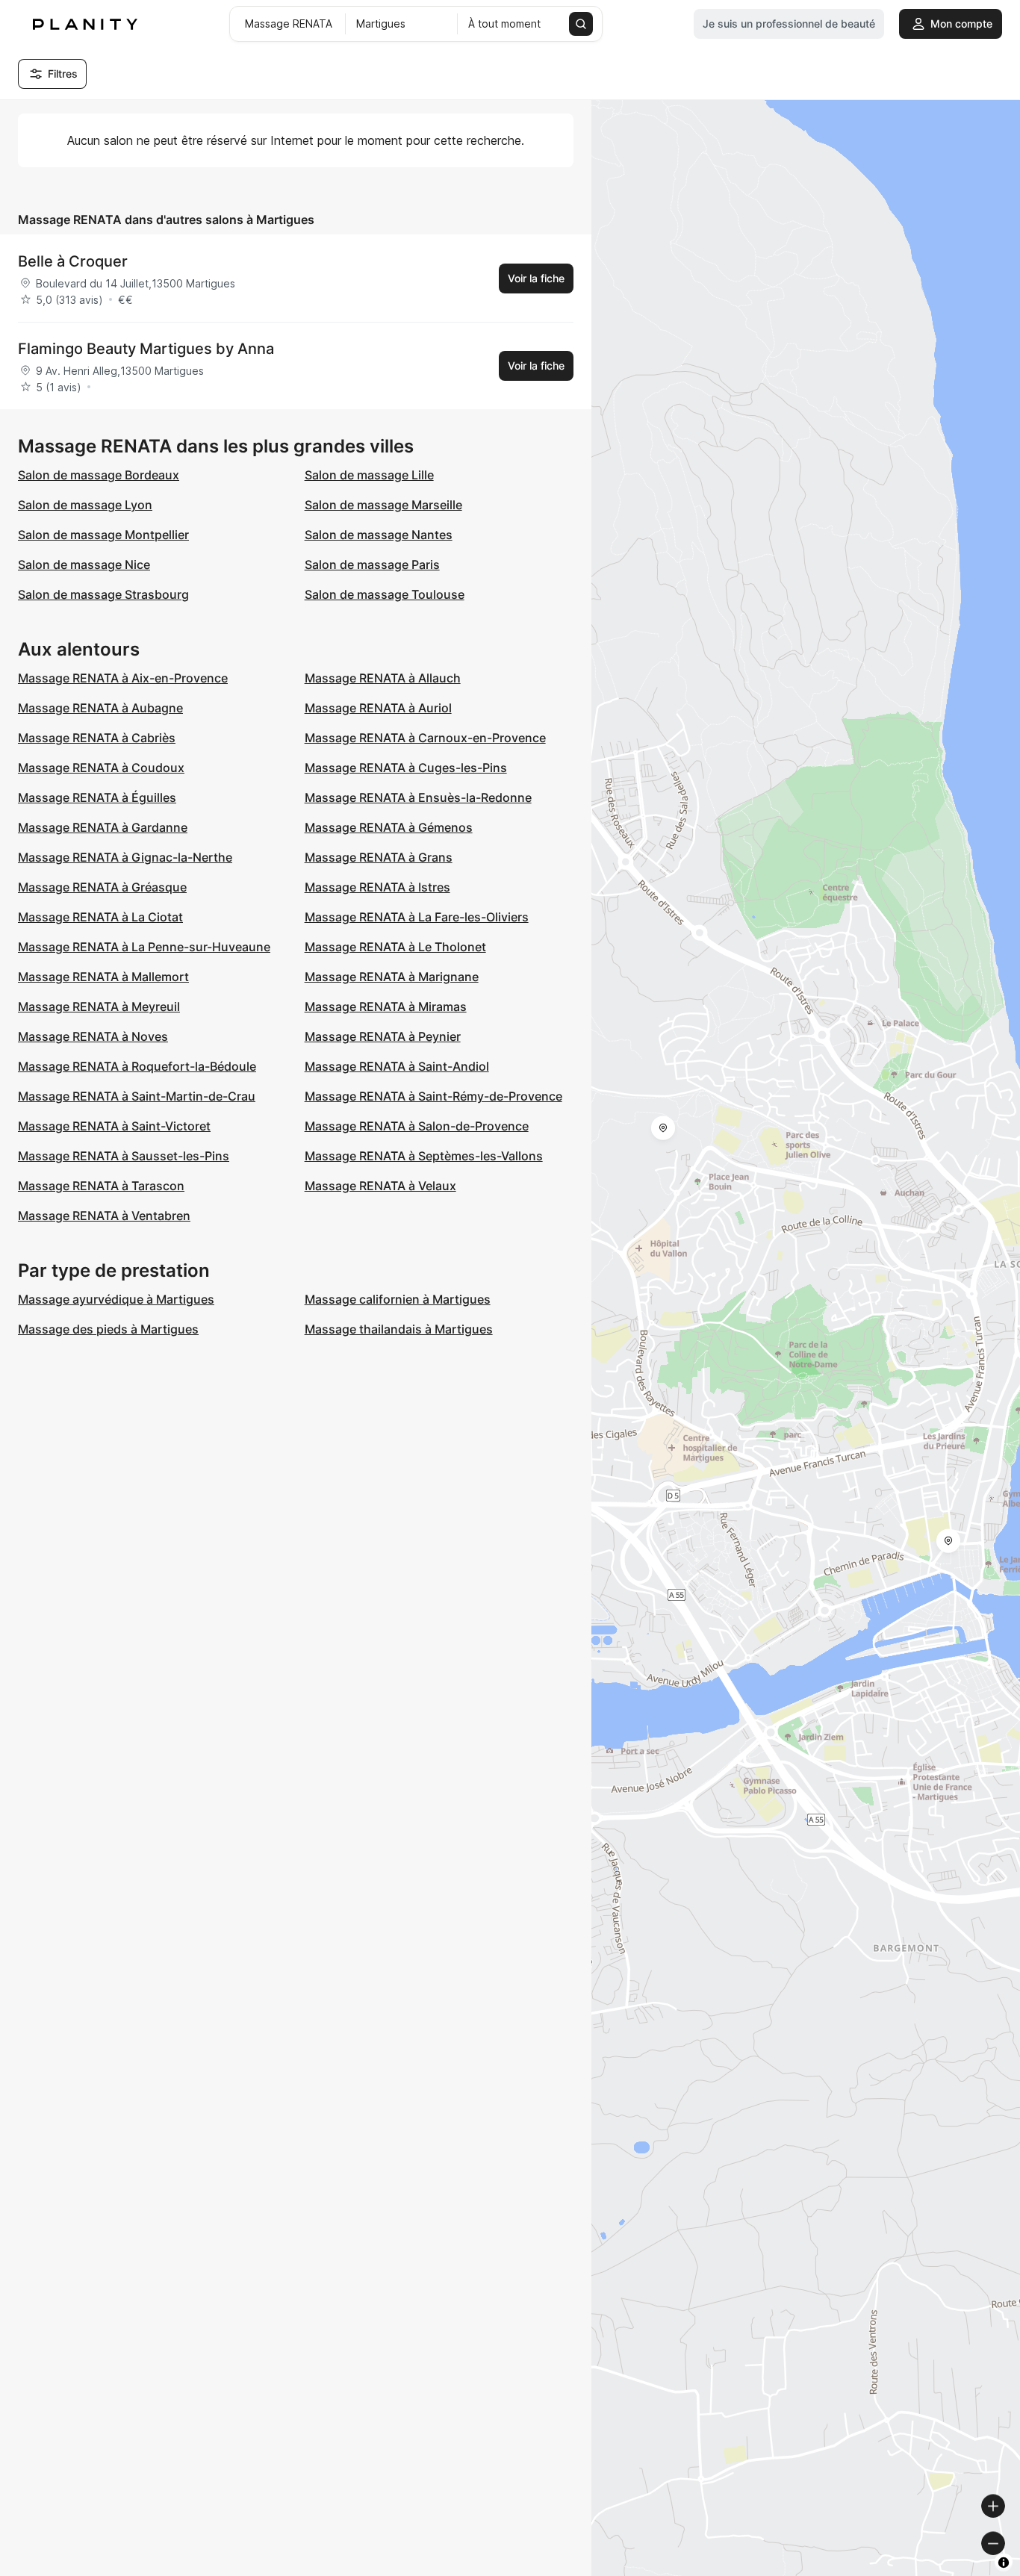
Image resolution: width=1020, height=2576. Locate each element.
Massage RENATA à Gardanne (103, 827)
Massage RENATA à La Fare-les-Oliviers (417, 917)
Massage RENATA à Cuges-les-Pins (406, 768)
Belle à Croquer (73, 261)
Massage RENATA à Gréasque (102, 887)
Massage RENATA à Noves (93, 1036)
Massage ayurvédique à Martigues (116, 1299)
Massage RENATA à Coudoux (101, 768)
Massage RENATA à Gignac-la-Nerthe (125, 857)
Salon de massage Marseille (383, 505)
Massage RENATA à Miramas (386, 1007)
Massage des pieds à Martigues (108, 1329)
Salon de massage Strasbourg (103, 594)
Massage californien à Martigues (398, 1299)
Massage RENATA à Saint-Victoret (114, 1126)
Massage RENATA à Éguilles (97, 797)
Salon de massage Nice (84, 564)
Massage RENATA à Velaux (380, 1186)
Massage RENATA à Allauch (383, 678)
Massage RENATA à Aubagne (100, 708)
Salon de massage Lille (369, 475)
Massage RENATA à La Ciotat (100, 917)
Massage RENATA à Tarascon (101, 1186)
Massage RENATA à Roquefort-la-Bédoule (137, 1066)
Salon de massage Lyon (85, 505)
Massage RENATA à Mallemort (103, 977)
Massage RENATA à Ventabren (104, 1216)
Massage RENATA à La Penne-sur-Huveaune (144, 947)
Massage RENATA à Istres (377, 887)
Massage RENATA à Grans (379, 857)
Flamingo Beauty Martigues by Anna (146, 349)
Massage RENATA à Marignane (392, 977)
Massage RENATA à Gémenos (389, 827)
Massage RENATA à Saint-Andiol (397, 1066)
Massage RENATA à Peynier (383, 1036)
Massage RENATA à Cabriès (97, 738)
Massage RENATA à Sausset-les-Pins (124, 1156)
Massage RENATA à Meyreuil (99, 1007)
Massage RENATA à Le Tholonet (395, 947)
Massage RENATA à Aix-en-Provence (123, 678)
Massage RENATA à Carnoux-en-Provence (425, 738)
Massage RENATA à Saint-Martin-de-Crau (137, 1096)
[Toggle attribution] (1004, 2563)
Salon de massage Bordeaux (99, 475)
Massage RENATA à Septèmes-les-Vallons (424, 1156)
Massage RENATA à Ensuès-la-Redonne (418, 797)
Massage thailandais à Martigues (399, 1329)
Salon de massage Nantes (379, 535)
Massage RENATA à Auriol (378, 708)
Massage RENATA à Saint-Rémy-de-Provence (433, 1096)
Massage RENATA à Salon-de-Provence (417, 1126)
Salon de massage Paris (372, 564)
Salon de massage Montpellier (103, 535)
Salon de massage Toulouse (385, 594)
